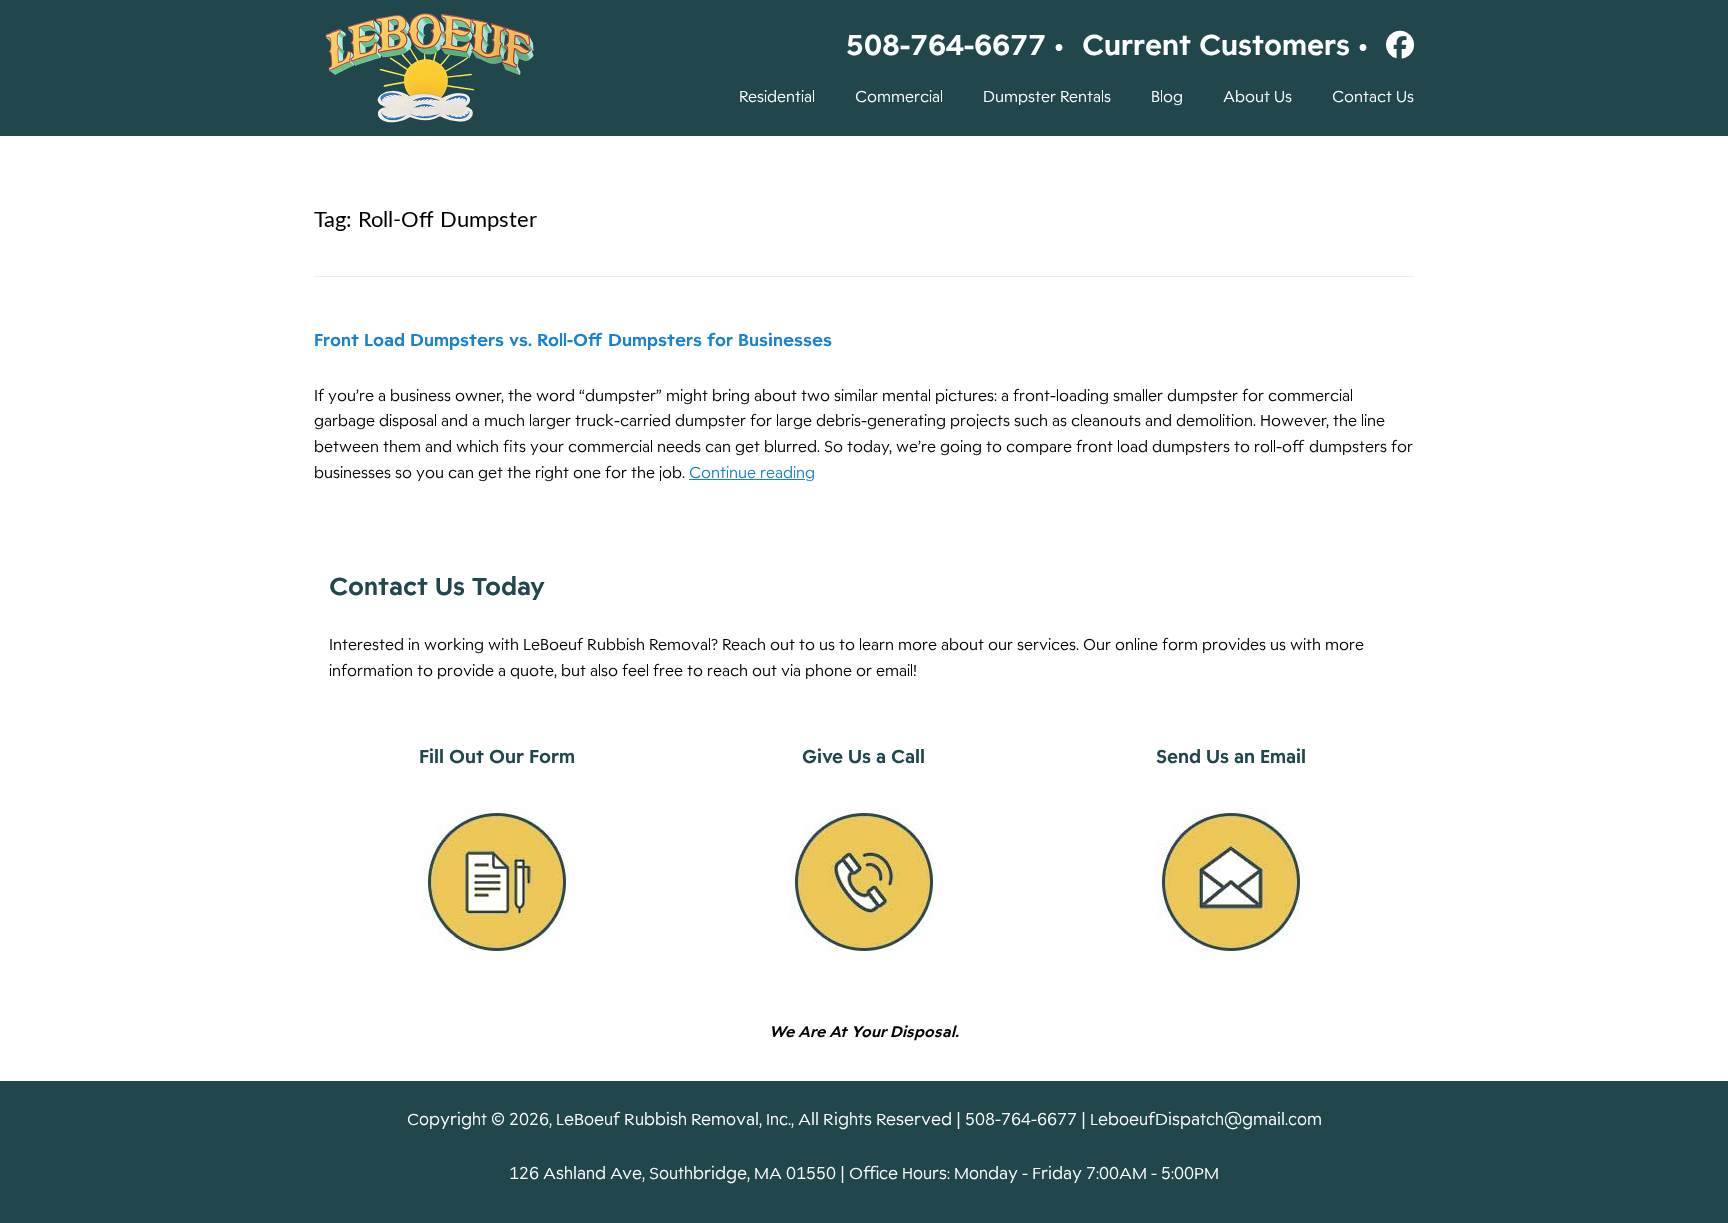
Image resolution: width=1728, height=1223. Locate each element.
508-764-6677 (946, 45)
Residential (777, 97)
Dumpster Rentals (1047, 97)
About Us (1257, 97)
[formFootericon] (497, 882)
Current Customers (1216, 45)
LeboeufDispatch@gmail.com (1206, 1119)
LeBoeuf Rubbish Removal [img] (429, 68)
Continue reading (752, 473)
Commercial (899, 97)
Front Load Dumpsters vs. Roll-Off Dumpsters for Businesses (573, 340)
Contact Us (1373, 97)
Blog (1167, 97)
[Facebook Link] (1395, 45)
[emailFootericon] (1231, 882)
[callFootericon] (864, 882)
